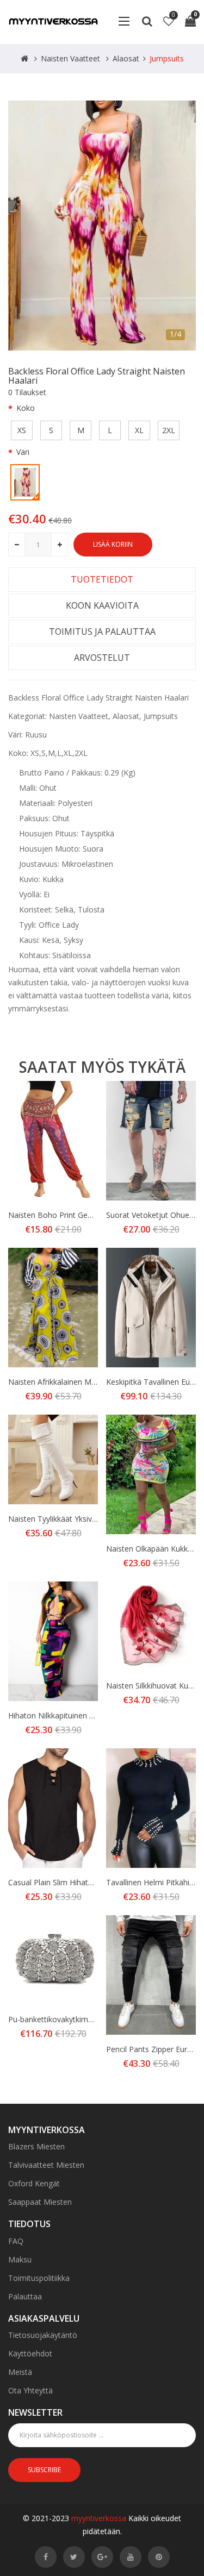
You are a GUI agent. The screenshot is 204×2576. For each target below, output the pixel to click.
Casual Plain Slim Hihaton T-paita (66, 1882)
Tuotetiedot (102, 579)
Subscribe (44, 2470)
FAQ (16, 2241)
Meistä (20, 2372)
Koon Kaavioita (102, 605)
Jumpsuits (167, 58)
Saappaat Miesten (40, 2202)
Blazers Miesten (36, 2146)
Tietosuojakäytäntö (43, 2335)
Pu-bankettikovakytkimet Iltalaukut (69, 2019)
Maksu (20, 2259)
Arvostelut (102, 658)
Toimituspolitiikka (39, 2278)
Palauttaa (25, 2296)
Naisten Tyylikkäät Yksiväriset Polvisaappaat (86, 1519)
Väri (23, 452)
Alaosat (126, 58)
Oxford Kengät (34, 2183)
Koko (26, 408)
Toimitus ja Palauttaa (102, 632)
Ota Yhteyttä (30, 2390)
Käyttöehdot (30, 2353)
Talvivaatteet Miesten (46, 2165)
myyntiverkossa (99, 2518)
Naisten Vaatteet (70, 58)
